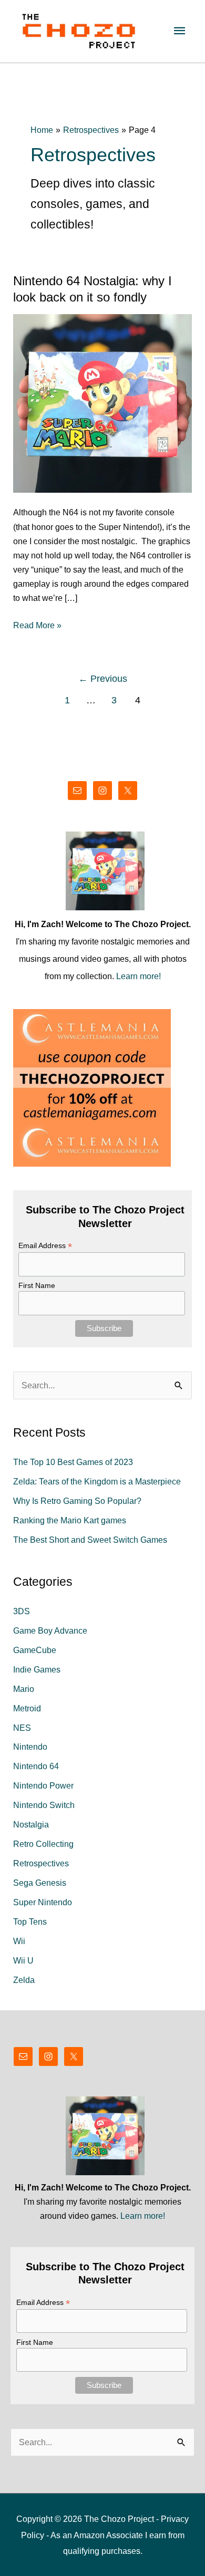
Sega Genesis (40, 1883)
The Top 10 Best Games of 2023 (73, 1462)
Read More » (37, 626)
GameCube (35, 1650)
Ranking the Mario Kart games (70, 1520)
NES (22, 1728)
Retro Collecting (43, 1844)
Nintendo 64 (36, 1766)
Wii (19, 1941)
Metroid (27, 1708)
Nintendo (30, 1747)
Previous (103, 679)
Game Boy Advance (50, 1630)
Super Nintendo (43, 1902)
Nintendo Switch (44, 1805)
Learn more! (139, 976)
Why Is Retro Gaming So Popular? (77, 1501)
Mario (24, 1689)
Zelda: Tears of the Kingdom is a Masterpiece (97, 1481)
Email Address (45, 1246)
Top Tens (30, 1921)
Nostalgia (31, 1824)
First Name (37, 1285)
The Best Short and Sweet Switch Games (90, 1540)
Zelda (24, 1980)
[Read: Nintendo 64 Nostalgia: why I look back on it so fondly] (102, 402)
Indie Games (37, 1669)
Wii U (23, 1960)
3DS (22, 1611)
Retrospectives (41, 1863)
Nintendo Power (43, 1785)
